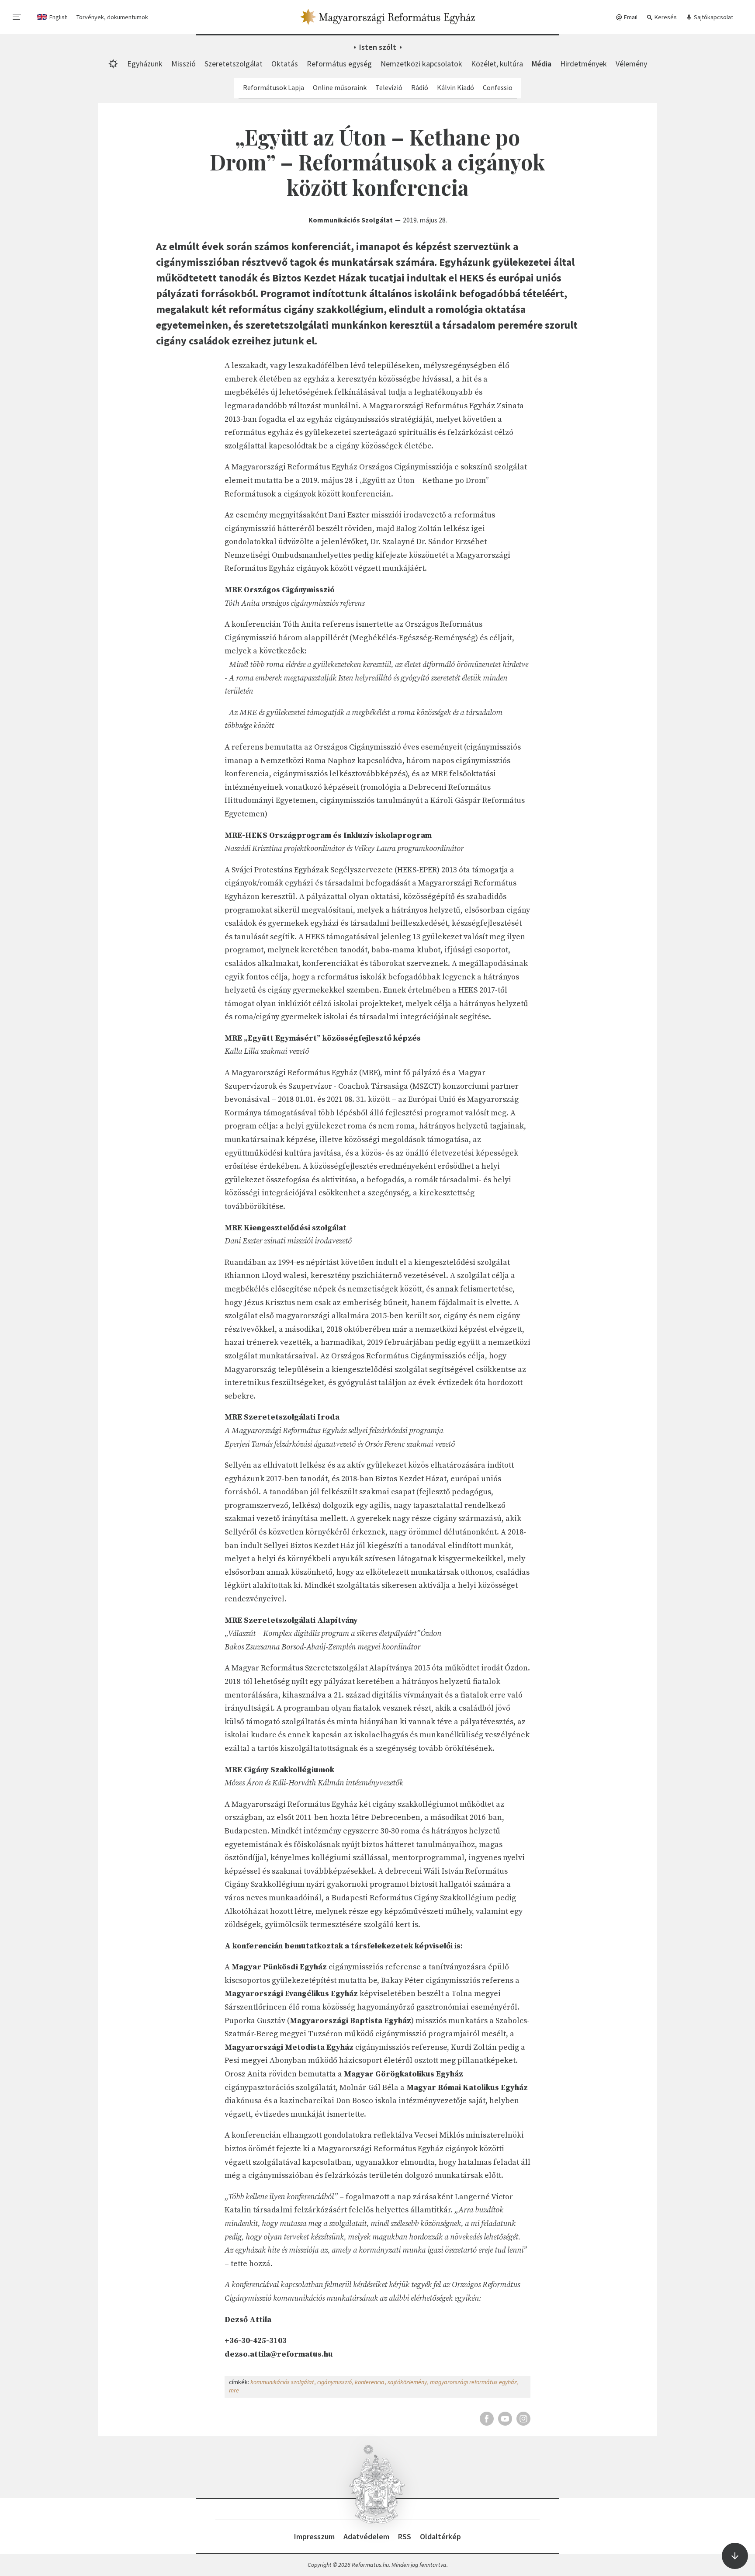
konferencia (370, 2382)
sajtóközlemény (407, 2382)
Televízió (389, 87)
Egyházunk (145, 64)
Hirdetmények (584, 64)
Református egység (339, 64)
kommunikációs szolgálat (282, 2382)
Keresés (665, 17)
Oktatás (285, 64)
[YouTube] (505, 2419)
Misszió (184, 64)
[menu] (17, 17)
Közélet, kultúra (497, 64)
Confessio (498, 87)
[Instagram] (523, 2419)
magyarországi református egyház (473, 2382)
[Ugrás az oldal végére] (735, 2556)
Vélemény (631, 64)
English (59, 17)
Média (542, 64)
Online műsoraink (340, 87)
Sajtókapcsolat (713, 17)
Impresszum (314, 2536)
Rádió (420, 87)
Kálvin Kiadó (455, 87)
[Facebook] (487, 2419)
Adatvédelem (366, 2536)
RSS (405, 2536)
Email (630, 17)
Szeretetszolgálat (234, 64)
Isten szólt (378, 47)
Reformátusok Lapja (274, 87)
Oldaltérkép (440, 2536)
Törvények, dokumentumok (112, 17)
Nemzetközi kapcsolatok (421, 64)
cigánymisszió (334, 2382)
